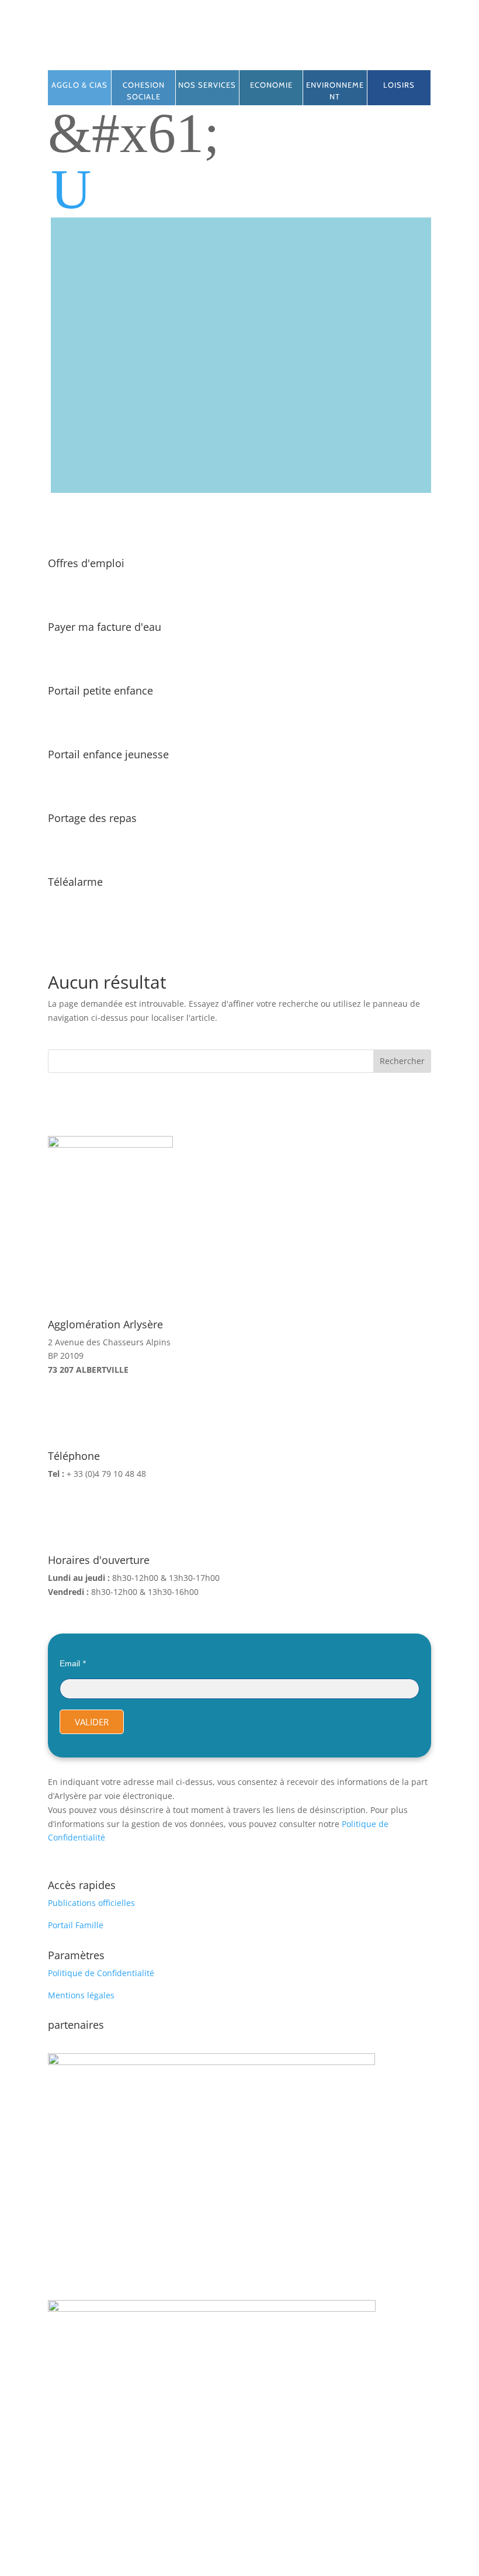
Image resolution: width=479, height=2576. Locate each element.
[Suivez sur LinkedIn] (239, 56)
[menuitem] (241, 189)
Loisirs (399, 85)
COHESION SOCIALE (144, 91)
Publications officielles (91, 1903)
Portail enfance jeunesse (108, 754)
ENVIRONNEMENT (335, 91)
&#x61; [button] (134, 133)
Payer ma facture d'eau (105, 627)
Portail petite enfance (100, 690)
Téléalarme (75, 882)
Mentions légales (81, 1995)
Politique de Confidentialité (101, 1973)
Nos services (207, 85)
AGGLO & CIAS (79, 85)
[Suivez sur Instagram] (263, 56)
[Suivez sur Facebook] (216, 56)
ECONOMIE (271, 85)
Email (70, 1663)
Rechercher (402, 1061)
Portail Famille (76, 1925)
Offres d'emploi (86, 563)
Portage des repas (92, 818)
